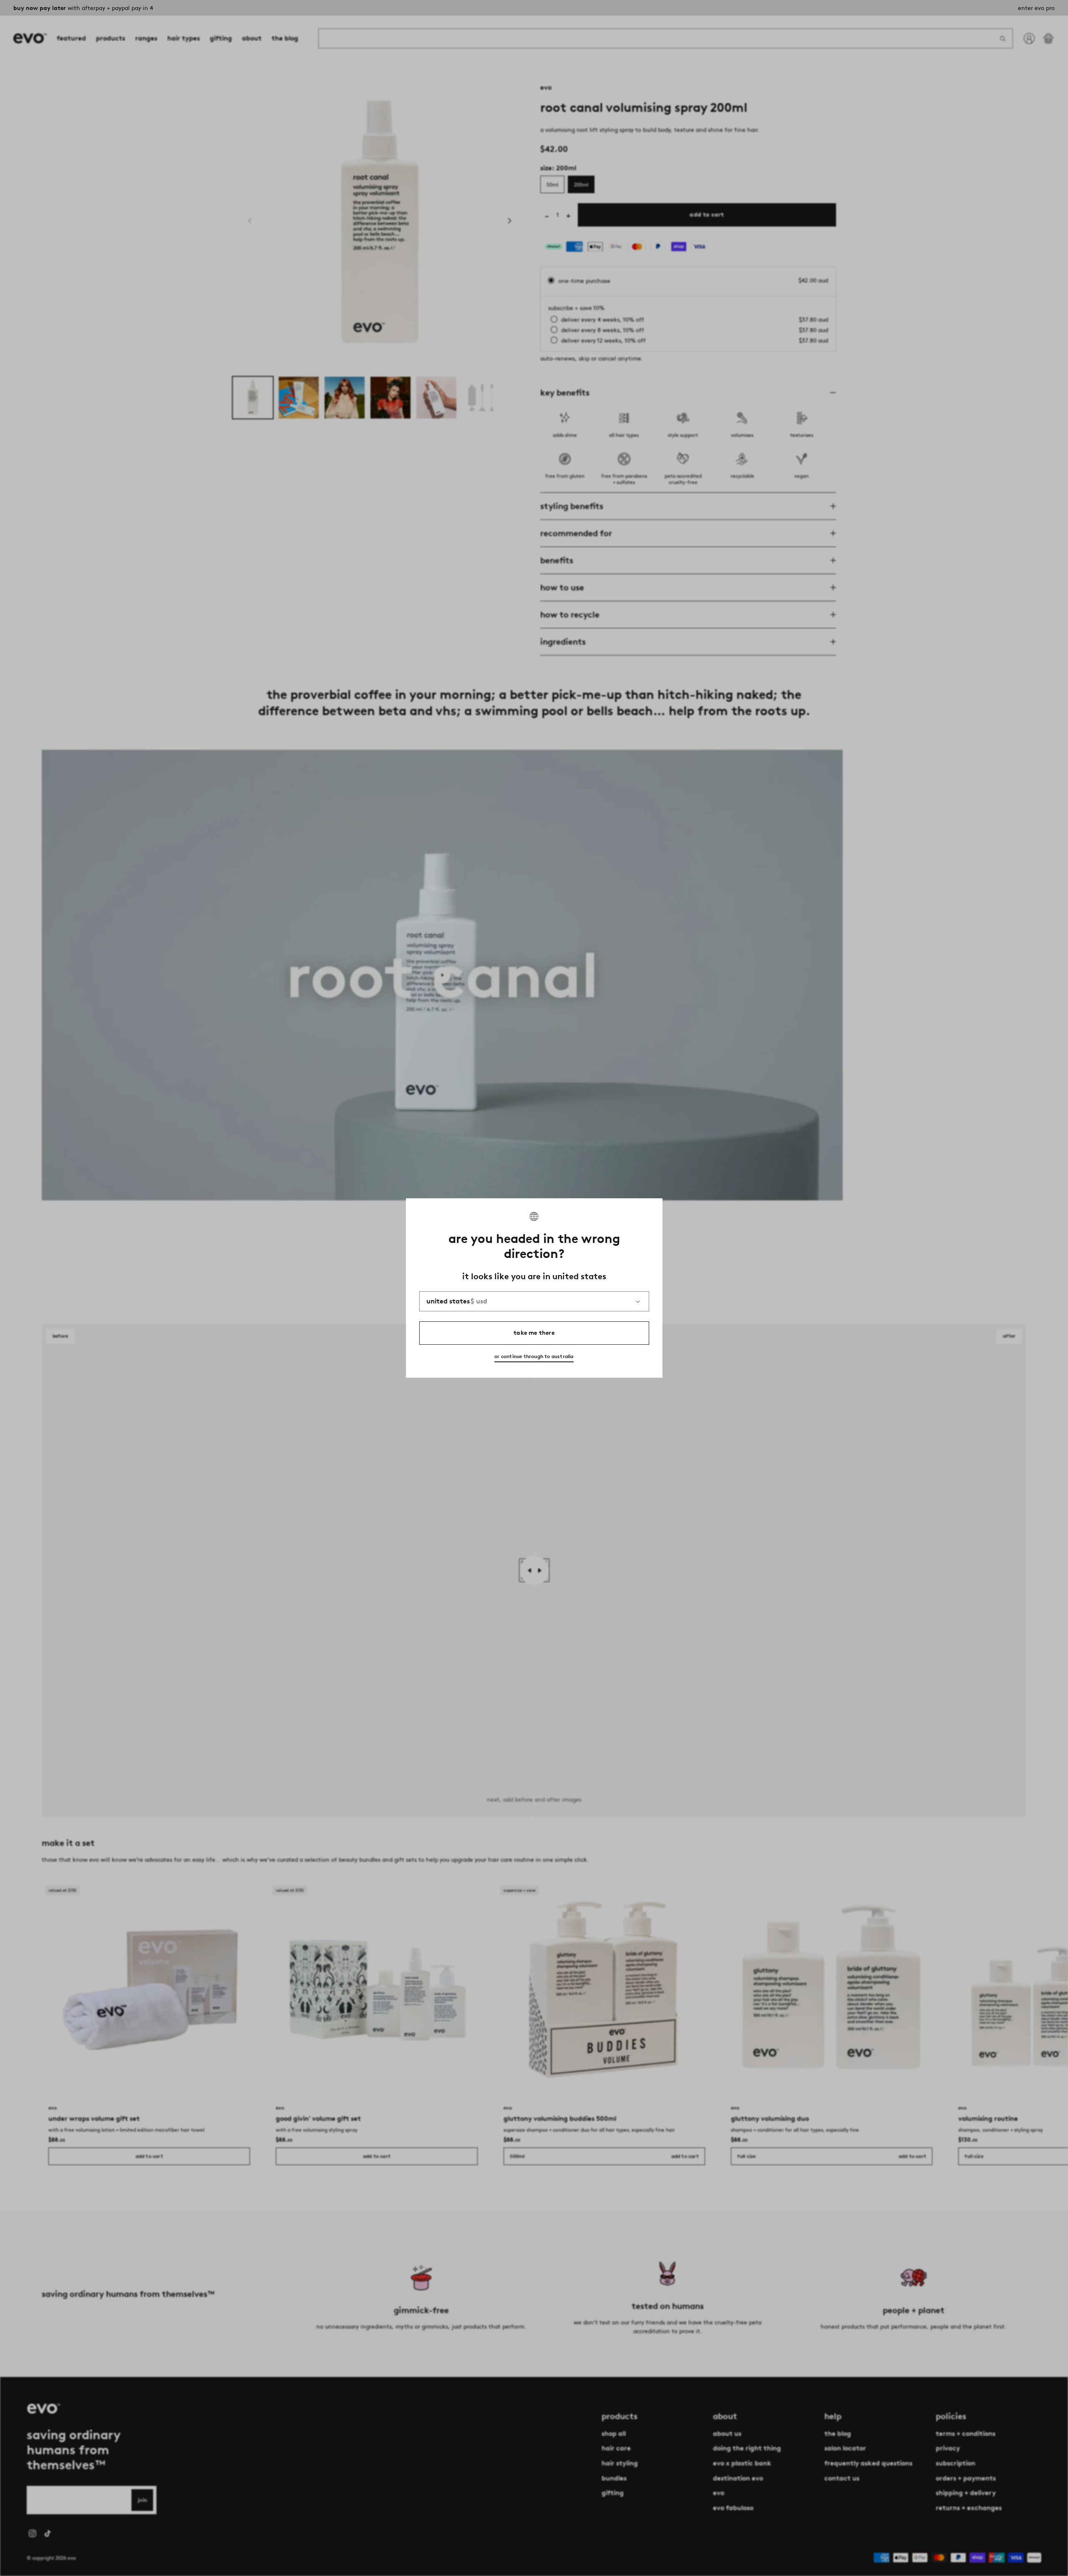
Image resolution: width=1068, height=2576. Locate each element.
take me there (534, 1333)
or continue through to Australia (534, 1356)
